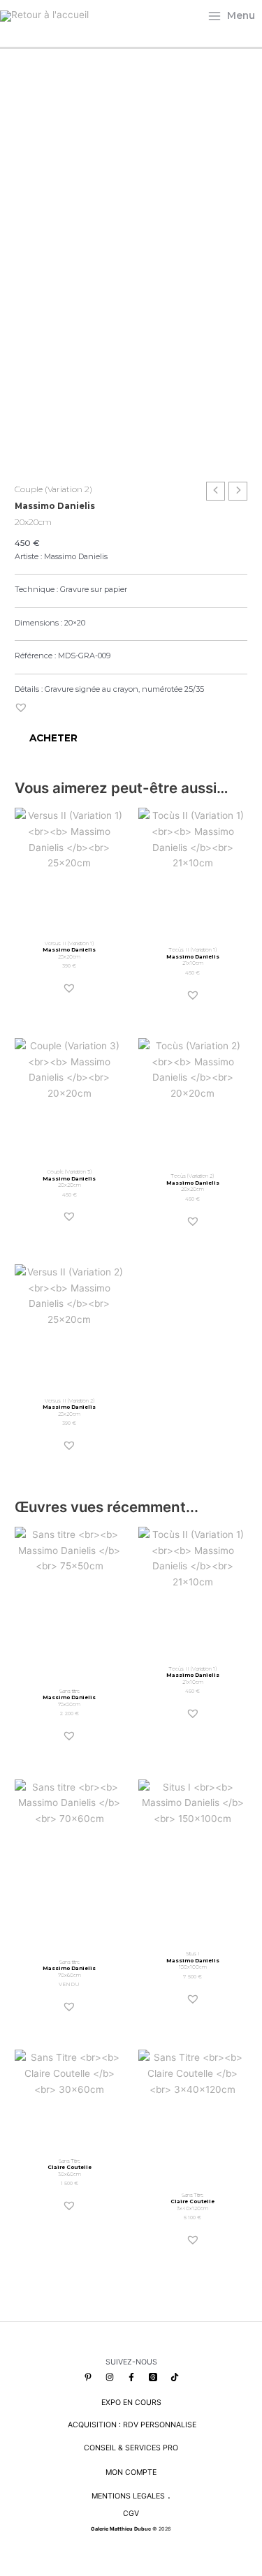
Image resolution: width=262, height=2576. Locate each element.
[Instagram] (110, 2377)
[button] (21, 707)
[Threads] (153, 2377)
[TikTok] (175, 2377)
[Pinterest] (88, 2377)
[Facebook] (131, 2377)
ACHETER (53, 738)
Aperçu (69, 921)
